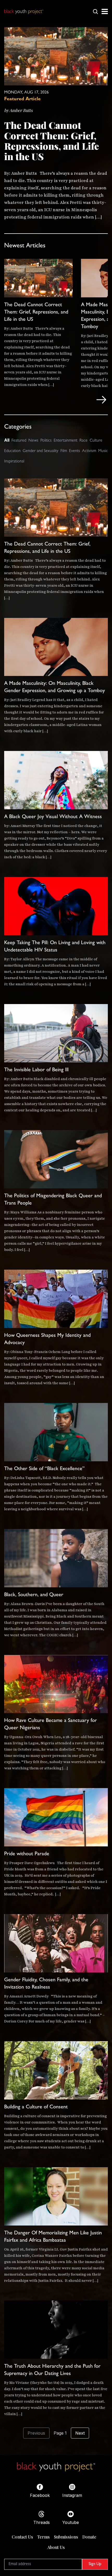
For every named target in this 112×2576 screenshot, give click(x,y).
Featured (19, 441)
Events (74, 451)
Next (80, 2433)
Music (103, 451)
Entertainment (66, 441)
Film (64, 451)
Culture (96, 441)
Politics (46, 441)
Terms (43, 2537)
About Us (56, 2547)
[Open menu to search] (95, 11)
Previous (36, 2433)
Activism (89, 451)
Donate (89, 2537)
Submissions (66, 2537)
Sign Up (95, 2564)
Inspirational (14, 462)
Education (12, 451)
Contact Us (22, 2537)
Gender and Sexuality (41, 451)
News (33, 441)
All (7, 440)
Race (83, 441)
